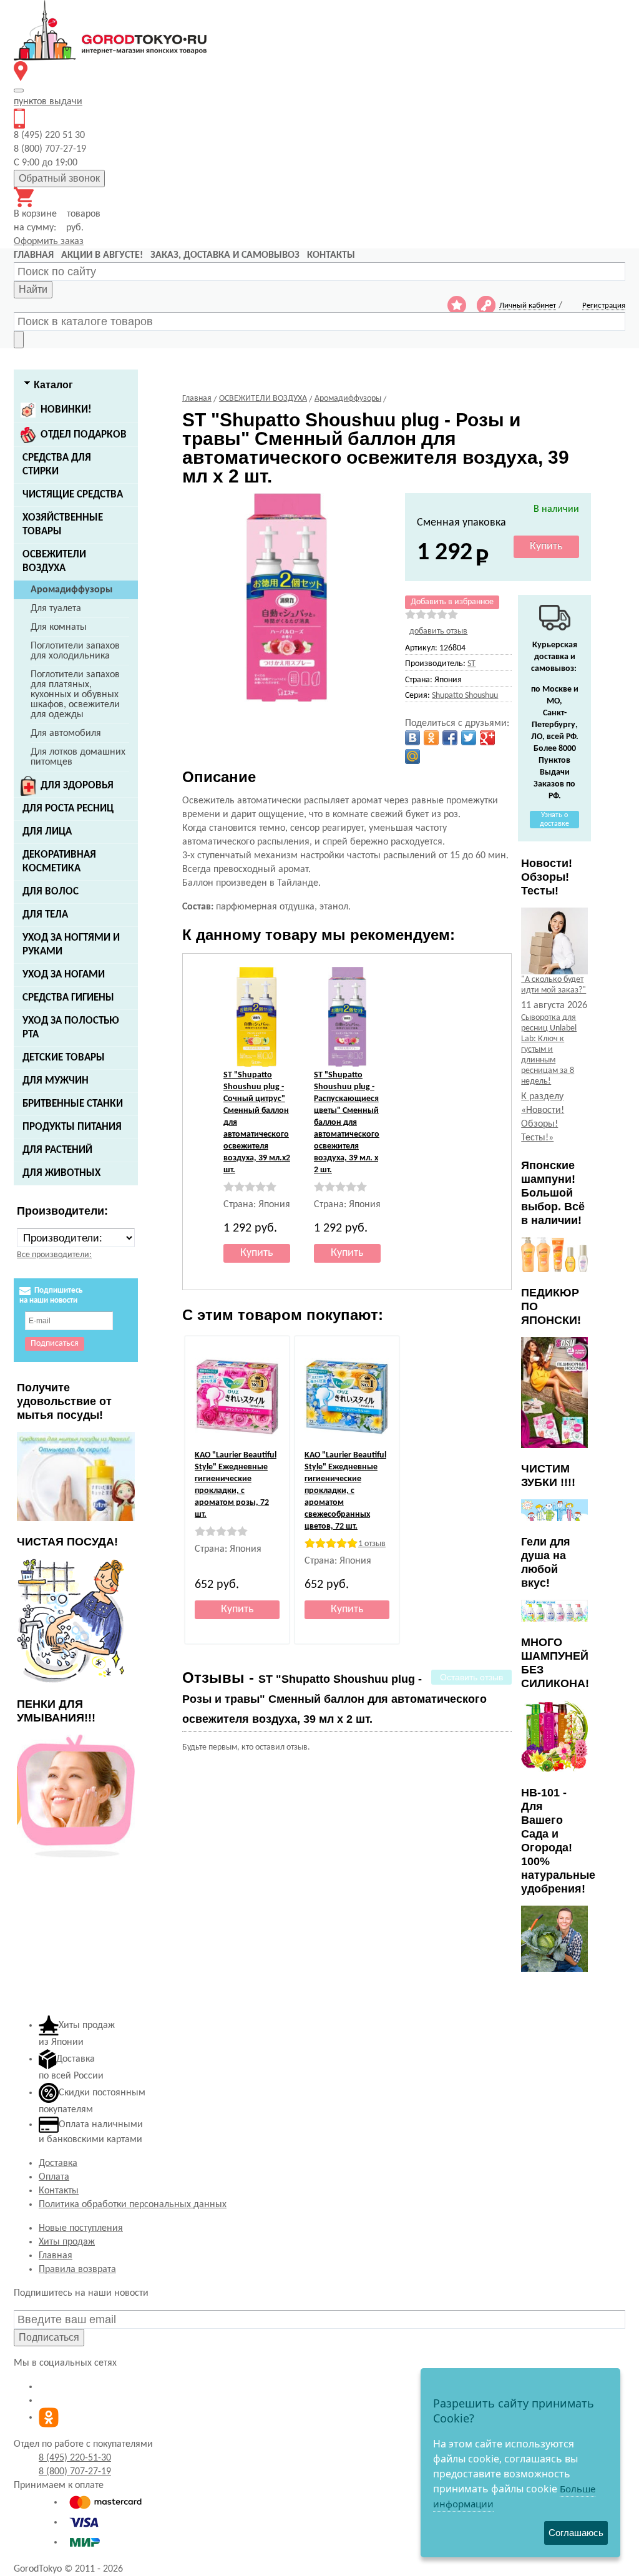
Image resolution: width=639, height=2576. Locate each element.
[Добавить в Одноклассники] (431, 738)
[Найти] (19, 340)
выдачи (48, 102)
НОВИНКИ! (66, 410)
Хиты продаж (67, 2242)
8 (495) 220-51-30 (75, 2458)
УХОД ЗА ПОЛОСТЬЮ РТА (71, 1028)
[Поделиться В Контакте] (412, 738)
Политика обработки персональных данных (133, 2205)
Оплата (54, 2177)
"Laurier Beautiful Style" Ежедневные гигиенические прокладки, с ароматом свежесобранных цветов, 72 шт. (345, 1491)
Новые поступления (81, 2228)
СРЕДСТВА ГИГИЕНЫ (68, 998)
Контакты (59, 2191)
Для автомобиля (66, 733)
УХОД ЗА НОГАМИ (64, 975)
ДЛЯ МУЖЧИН (56, 1081)
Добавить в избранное (452, 602)
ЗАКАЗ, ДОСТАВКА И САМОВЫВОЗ (225, 255)
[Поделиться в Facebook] (450, 738)
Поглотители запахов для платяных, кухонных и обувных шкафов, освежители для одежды (75, 695)
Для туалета (56, 609)
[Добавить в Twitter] (469, 738)
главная (34, 255)
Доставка (58, 2163)
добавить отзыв (438, 631)
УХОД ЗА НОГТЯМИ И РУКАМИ (71, 945)
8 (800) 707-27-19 (75, 2472)
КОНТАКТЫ (331, 255)
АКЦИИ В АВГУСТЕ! (102, 255)
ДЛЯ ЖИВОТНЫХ (61, 1173)
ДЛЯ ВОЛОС (51, 892)
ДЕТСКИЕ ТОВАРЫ (64, 1058)
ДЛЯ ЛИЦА (47, 832)
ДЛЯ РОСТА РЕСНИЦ (68, 809)
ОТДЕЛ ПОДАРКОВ (84, 435)
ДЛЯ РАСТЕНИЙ (57, 1150)
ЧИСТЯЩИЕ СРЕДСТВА (73, 495)
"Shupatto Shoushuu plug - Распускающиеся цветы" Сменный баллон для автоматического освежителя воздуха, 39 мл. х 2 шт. (347, 1123)
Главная (56, 2256)
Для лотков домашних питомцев (78, 757)
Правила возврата (77, 2270)
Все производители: (54, 1255)
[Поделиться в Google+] (487, 738)
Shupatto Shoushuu (465, 696)
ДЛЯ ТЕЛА (45, 915)
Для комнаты (59, 627)
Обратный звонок (59, 178)
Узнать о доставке (554, 820)
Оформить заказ (49, 242)
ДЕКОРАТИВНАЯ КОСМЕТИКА (59, 862)
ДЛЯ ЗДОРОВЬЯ (77, 786)
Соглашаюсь (576, 2533)
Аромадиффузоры (71, 590)
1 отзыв (372, 1544)
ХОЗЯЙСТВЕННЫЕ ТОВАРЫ (63, 525)
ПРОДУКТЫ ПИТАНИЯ (72, 1127)
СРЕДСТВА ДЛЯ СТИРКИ (57, 465)
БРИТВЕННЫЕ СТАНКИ (73, 1104)
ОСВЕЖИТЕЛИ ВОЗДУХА (54, 561)
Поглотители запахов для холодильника (75, 651)
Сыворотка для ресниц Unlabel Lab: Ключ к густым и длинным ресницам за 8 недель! (549, 1050)
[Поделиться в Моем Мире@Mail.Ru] (412, 757)
